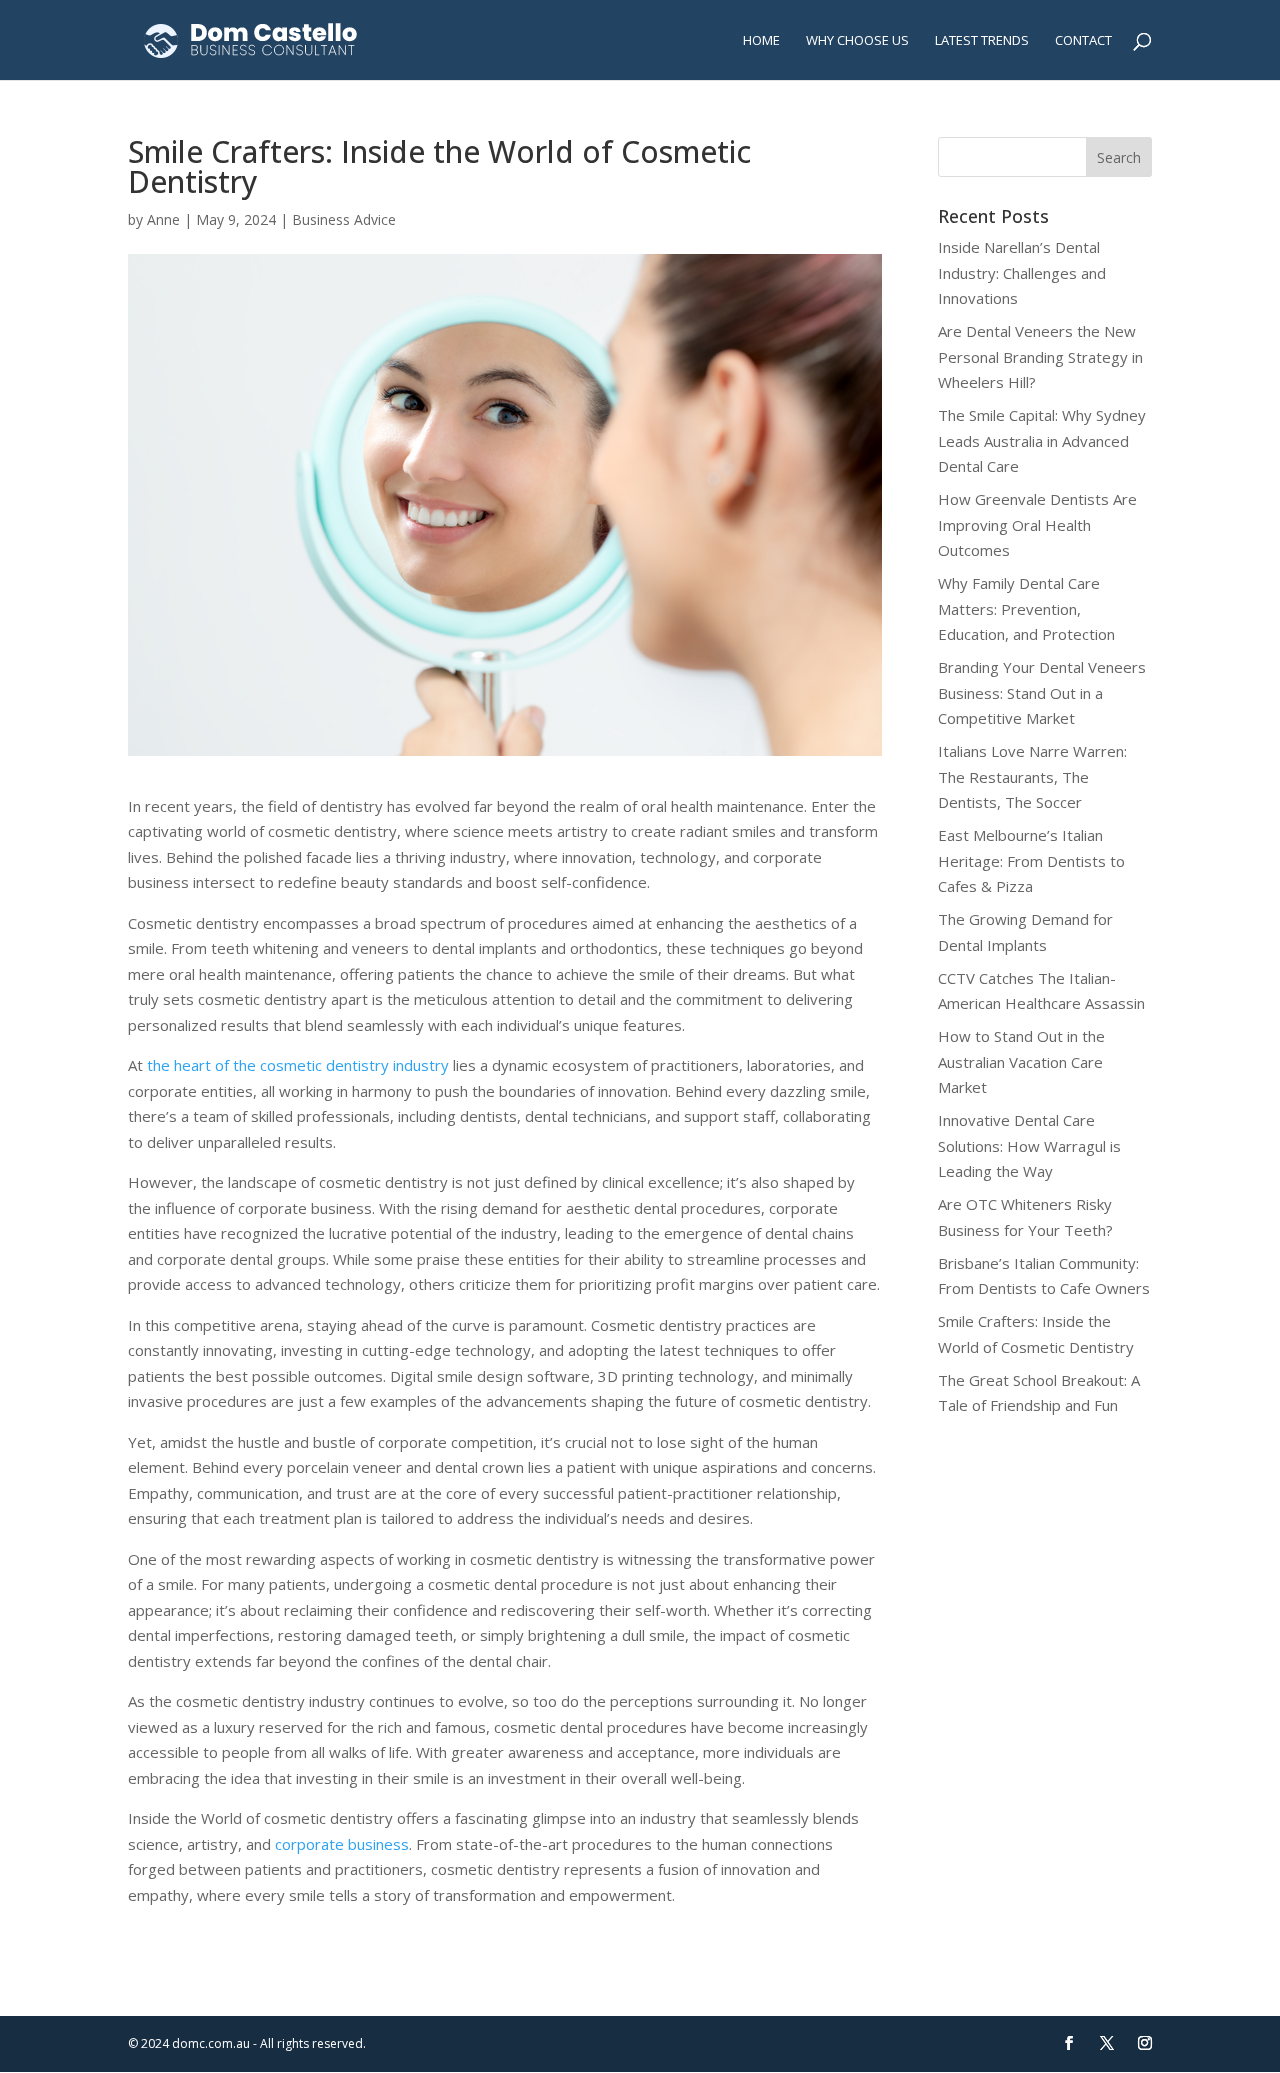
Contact (1083, 41)
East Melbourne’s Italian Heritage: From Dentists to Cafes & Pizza (1031, 860)
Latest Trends (982, 41)
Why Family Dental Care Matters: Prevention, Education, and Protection (1026, 608)
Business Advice (344, 219)
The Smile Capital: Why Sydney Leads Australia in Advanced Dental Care (1042, 440)
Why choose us (857, 41)
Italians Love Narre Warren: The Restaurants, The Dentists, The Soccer (1032, 776)
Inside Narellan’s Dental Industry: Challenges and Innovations (1022, 272)
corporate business (342, 1844)
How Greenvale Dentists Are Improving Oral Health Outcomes (1037, 524)
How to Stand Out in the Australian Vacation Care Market (1021, 1061)
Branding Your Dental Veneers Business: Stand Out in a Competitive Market (1042, 692)
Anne (163, 219)
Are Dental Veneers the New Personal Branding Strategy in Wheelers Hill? (1040, 356)
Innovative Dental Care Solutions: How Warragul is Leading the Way (1029, 1145)
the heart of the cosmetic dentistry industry (298, 1065)
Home (761, 41)
